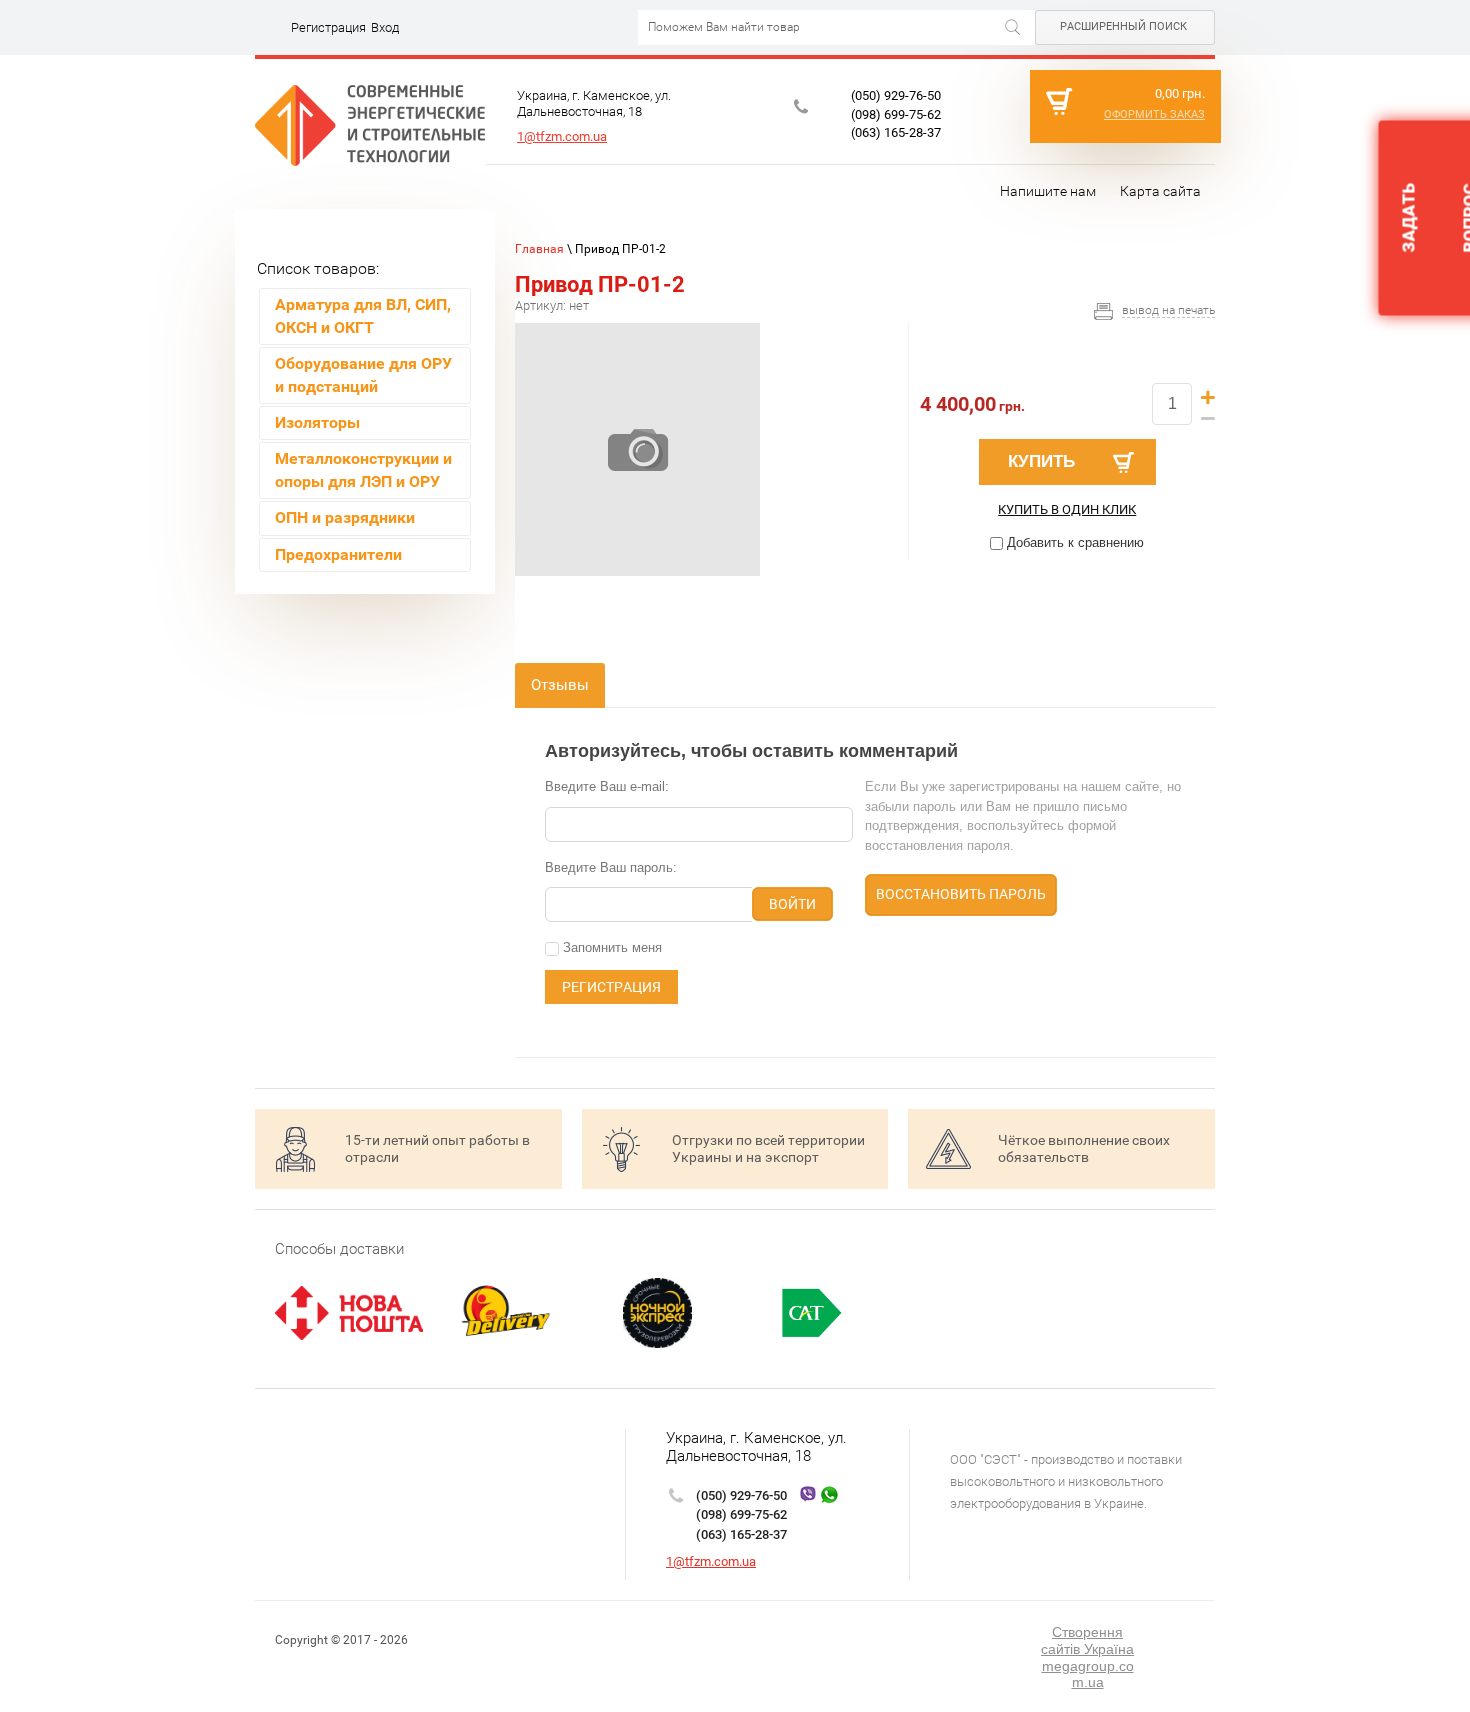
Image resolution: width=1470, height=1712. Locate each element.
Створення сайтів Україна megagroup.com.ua (1087, 1657)
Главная (539, 249)
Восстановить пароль (961, 894)
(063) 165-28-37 (896, 132)
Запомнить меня (610, 947)
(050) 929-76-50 (896, 95)
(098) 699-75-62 (896, 114)
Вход (385, 27)
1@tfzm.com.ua (562, 136)
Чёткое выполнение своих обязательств (1084, 1148)
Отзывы (560, 685)
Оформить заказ (1154, 114)
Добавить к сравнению (1073, 542)
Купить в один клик (1067, 509)
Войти (792, 904)
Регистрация (328, 27)
